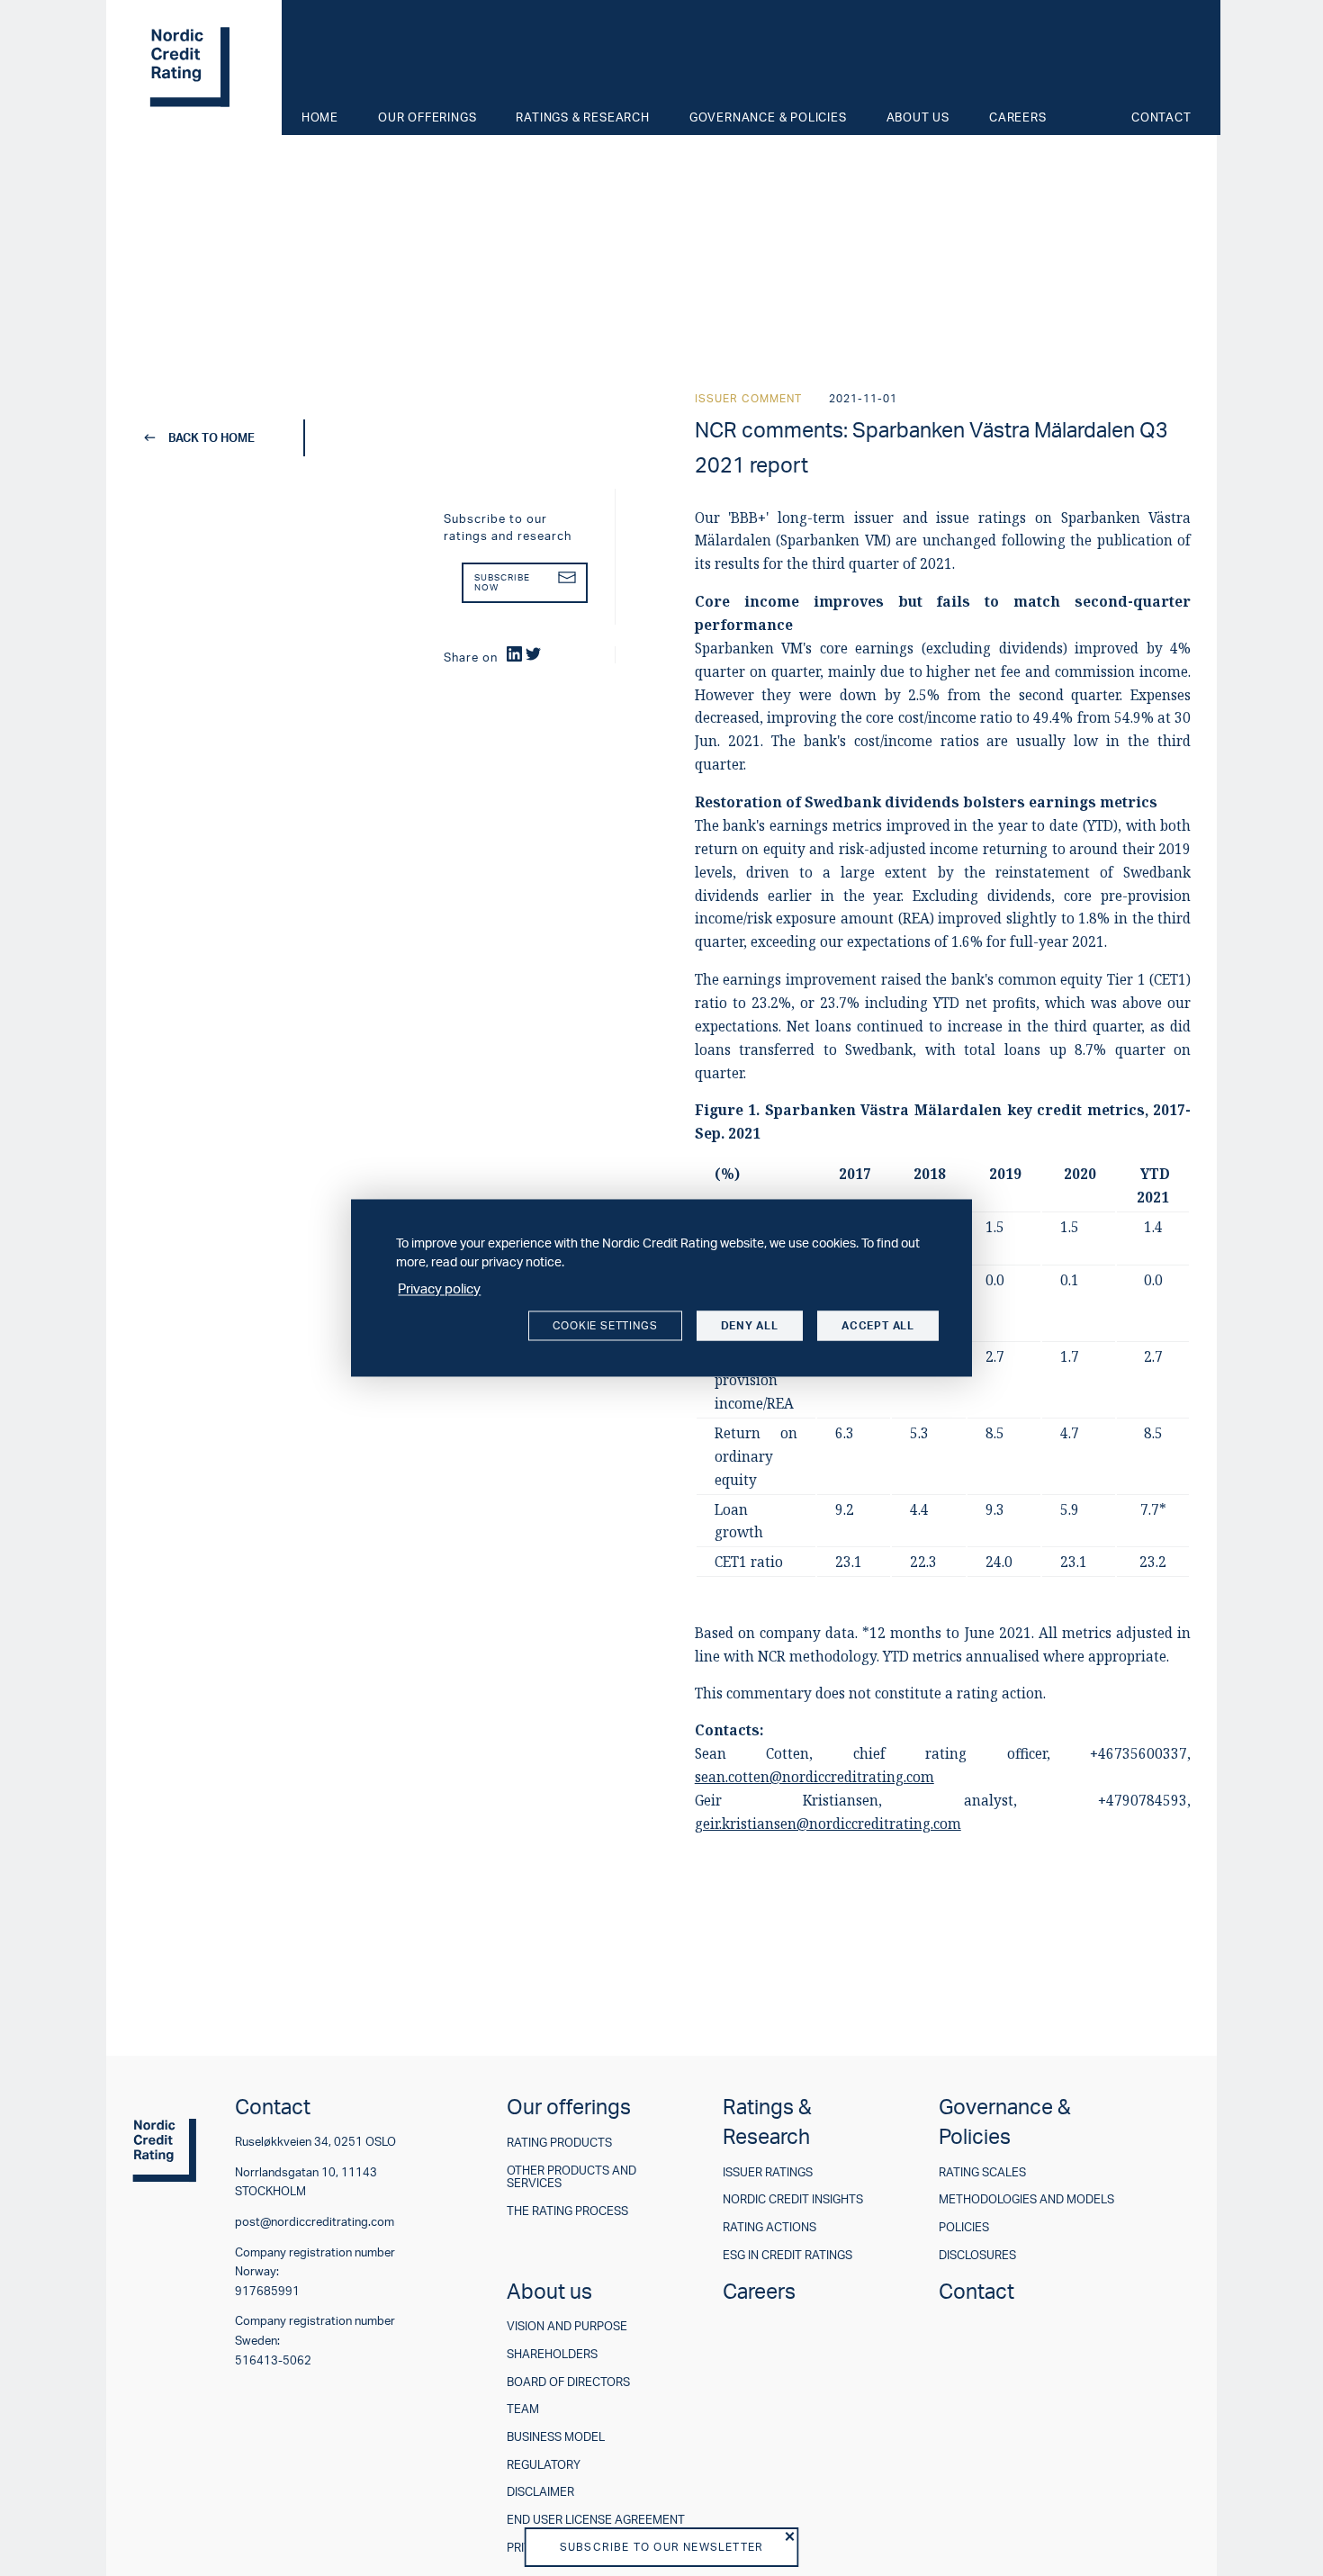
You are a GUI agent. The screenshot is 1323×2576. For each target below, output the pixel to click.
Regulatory (544, 2465)
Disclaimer (540, 2492)
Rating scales (982, 2172)
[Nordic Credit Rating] (192, 68)
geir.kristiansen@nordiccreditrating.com (828, 1824)
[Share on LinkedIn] (514, 654)
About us (918, 117)
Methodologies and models (1026, 2199)
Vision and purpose (567, 2326)
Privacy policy (439, 1288)
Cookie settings (605, 1325)
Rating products (559, 2143)
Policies (964, 2227)
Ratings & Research (582, 117)
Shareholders (552, 2354)
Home (320, 117)
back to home (211, 437)
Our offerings (427, 117)
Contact (1161, 117)
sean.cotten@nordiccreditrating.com (814, 1777)
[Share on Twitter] (533, 654)
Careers (1018, 117)
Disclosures (977, 2255)
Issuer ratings (768, 2172)
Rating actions (769, 2227)
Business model (556, 2437)
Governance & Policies (768, 117)
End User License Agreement (596, 2520)
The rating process (567, 2211)
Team (523, 2409)
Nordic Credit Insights (793, 2199)
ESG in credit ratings (787, 2255)
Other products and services (571, 2177)
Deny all (750, 1325)
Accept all (878, 1325)
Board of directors (568, 2382)
